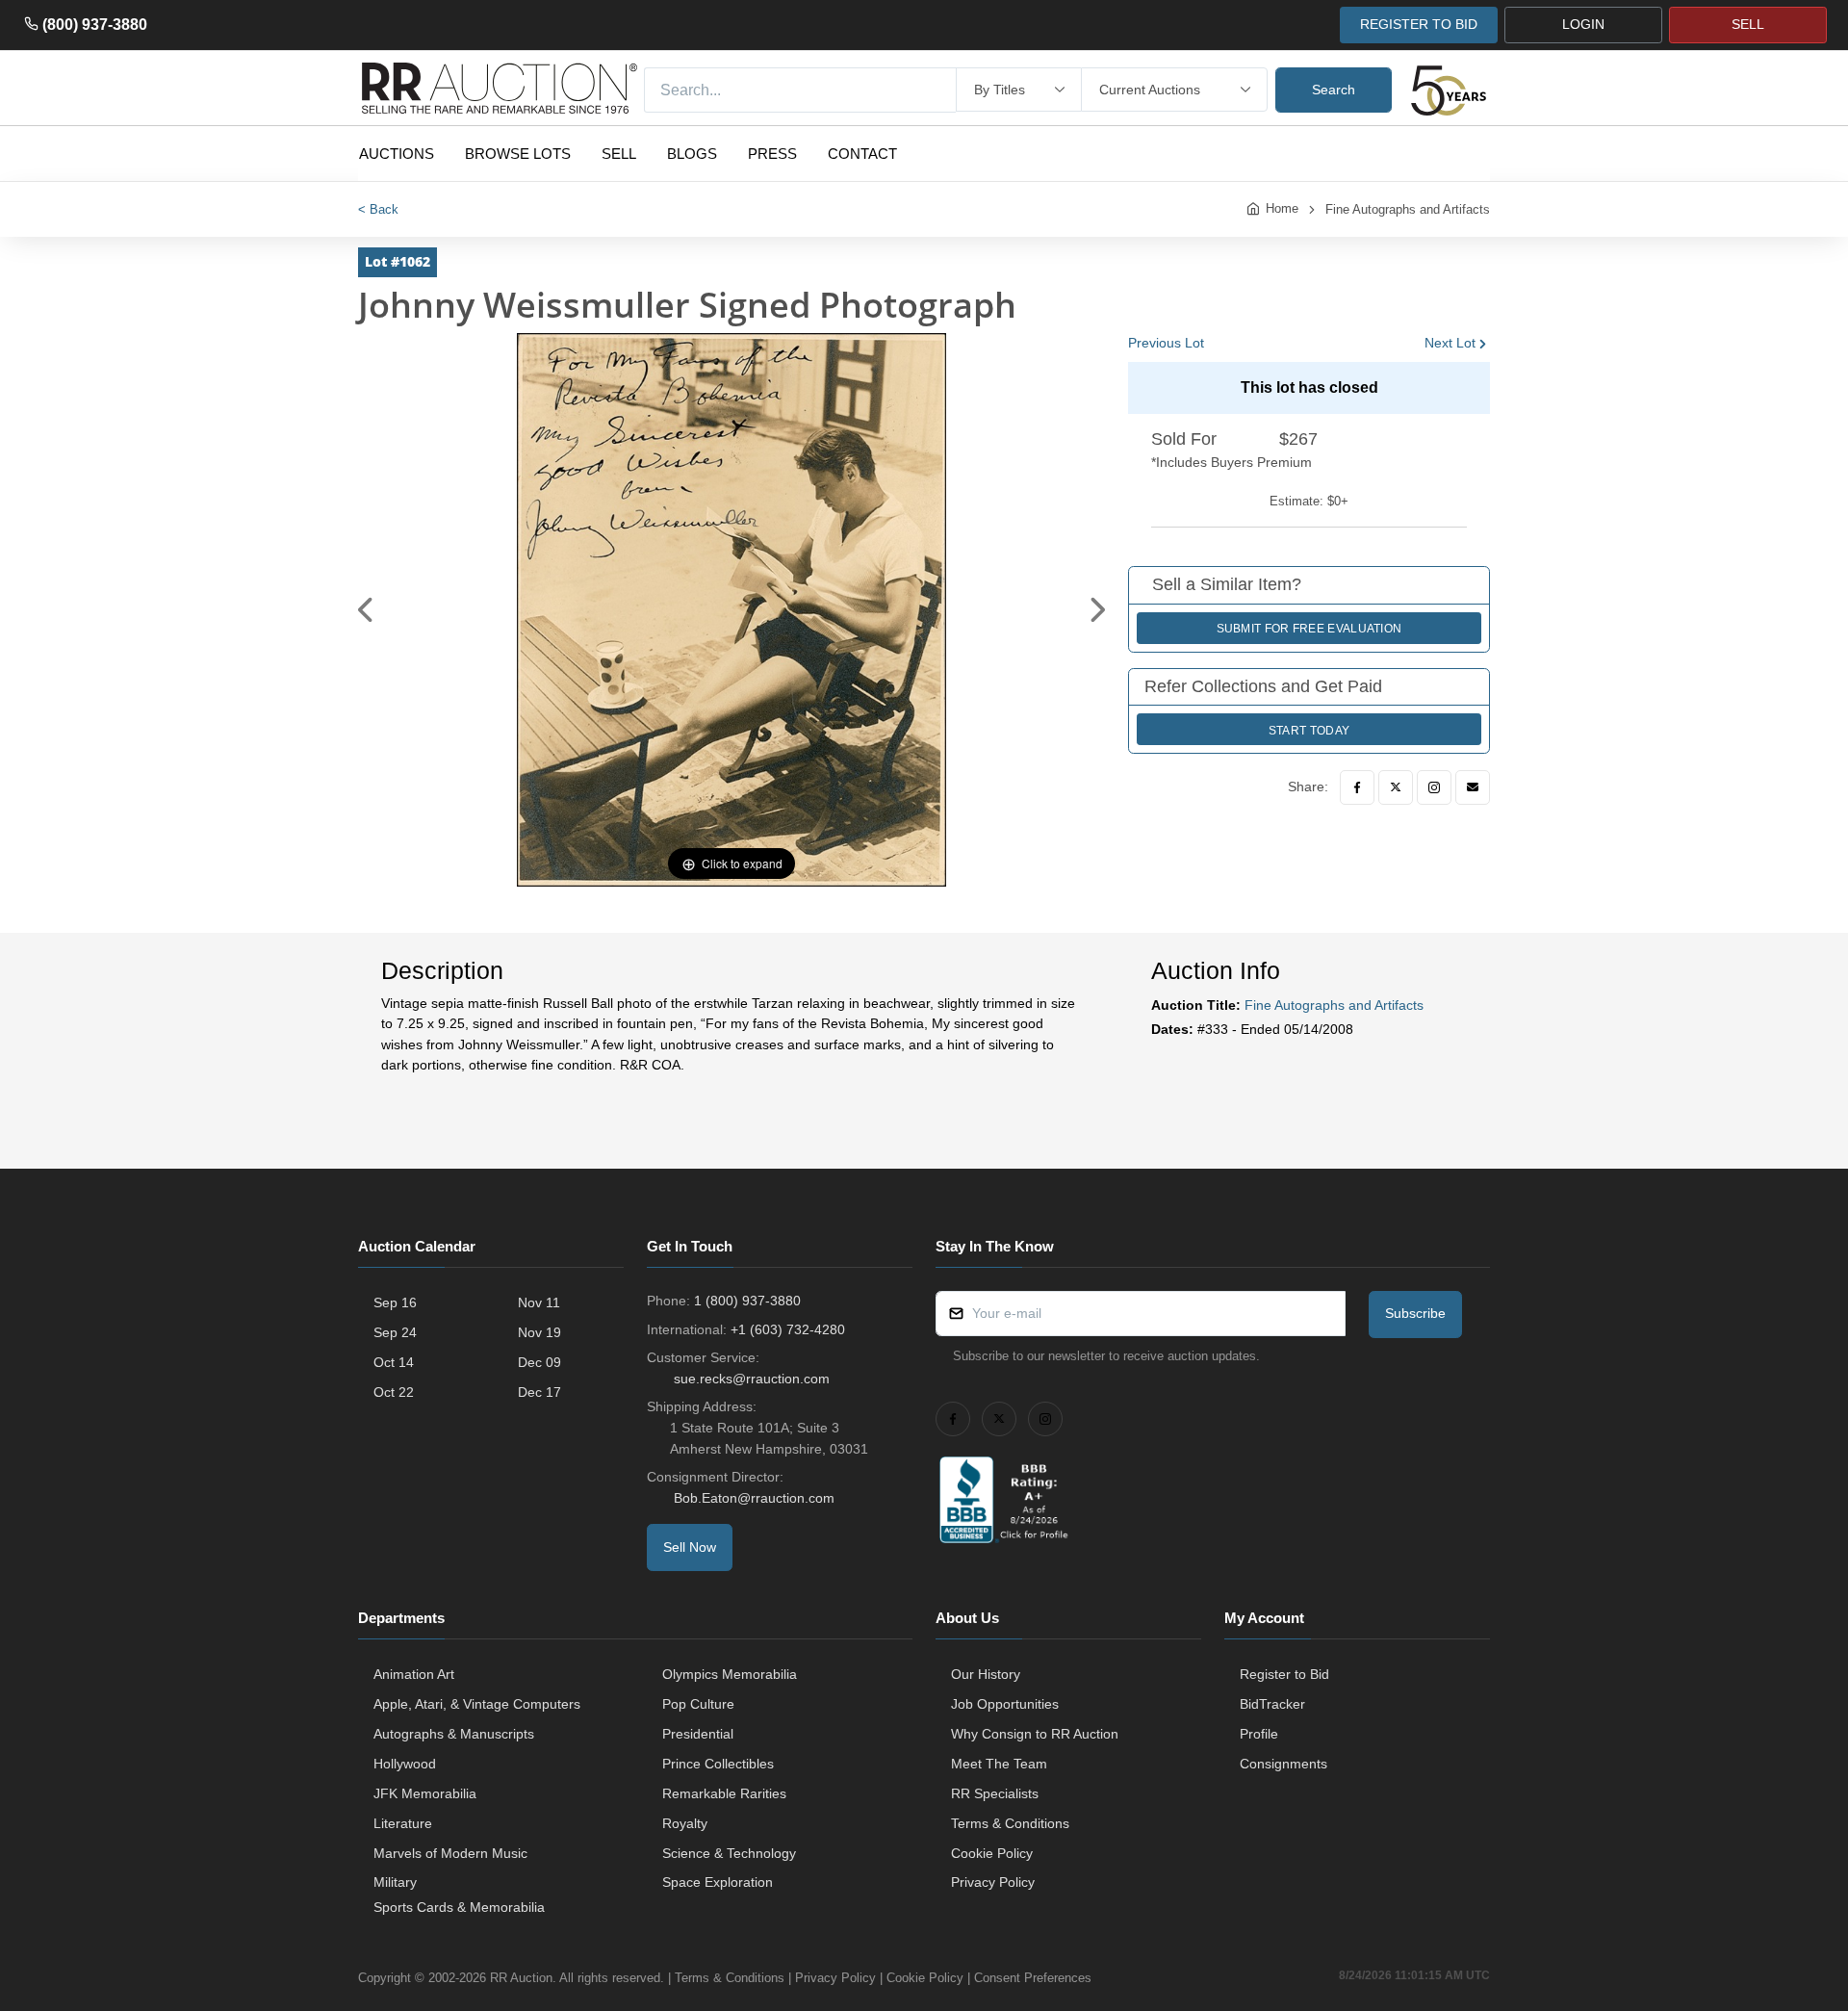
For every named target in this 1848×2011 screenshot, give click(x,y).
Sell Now (690, 1547)
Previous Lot (1166, 343)
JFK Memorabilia (425, 1793)
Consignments (1283, 1764)
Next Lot (1450, 343)
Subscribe (1415, 1313)
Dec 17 (539, 1392)
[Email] (1473, 787)
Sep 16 (395, 1302)
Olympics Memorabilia (730, 1674)
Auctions (397, 154)
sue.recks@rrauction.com (752, 1379)
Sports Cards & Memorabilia (459, 1907)
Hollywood (405, 1764)
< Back (378, 209)
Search (1334, 90)
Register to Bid (1284, 1674)
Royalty (685, 1823)
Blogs (692, 154)
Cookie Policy (992, 1853)
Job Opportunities (1005, 1704)
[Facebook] (1357, 787)
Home (1282, 208)
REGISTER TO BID (1419, 24)
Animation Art (414, 1674)
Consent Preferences (1033, 1978)
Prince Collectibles (718, 1764)
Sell (619, 154)
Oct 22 (394, 1392)
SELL (1748, 24)
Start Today (1309, 731)
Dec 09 (539, 1362)
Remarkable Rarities (724, 1793)
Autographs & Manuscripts (454, 1734)
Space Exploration (718, 1882)
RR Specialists (995, 1793)
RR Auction (521, 1978)
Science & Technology (729, 1853)
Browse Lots (518, 154)
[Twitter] (1396, 787)
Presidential (698, 1734)
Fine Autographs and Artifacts (1408, 209)
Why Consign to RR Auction (1035, 1734)
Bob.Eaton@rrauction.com (754, 1498)
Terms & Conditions (1010, 1823)
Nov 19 (539, 1332)
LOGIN (1583, 24)
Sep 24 (395, 1332)
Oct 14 (394, 1362)
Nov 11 (539, 1302)
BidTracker (1272, 1704)
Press (772, 154)
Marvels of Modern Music (450, 1853)
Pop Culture (698, 1704)
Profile (1259, 1734)
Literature (403, 1823)
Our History (986, 1674)
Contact (862, 154)
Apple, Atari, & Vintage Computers (477, 1704)
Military (395, 1882)
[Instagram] (1434, 787)
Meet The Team (999, 1764)
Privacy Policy (993, 1882)
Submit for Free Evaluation (1309, 629)
